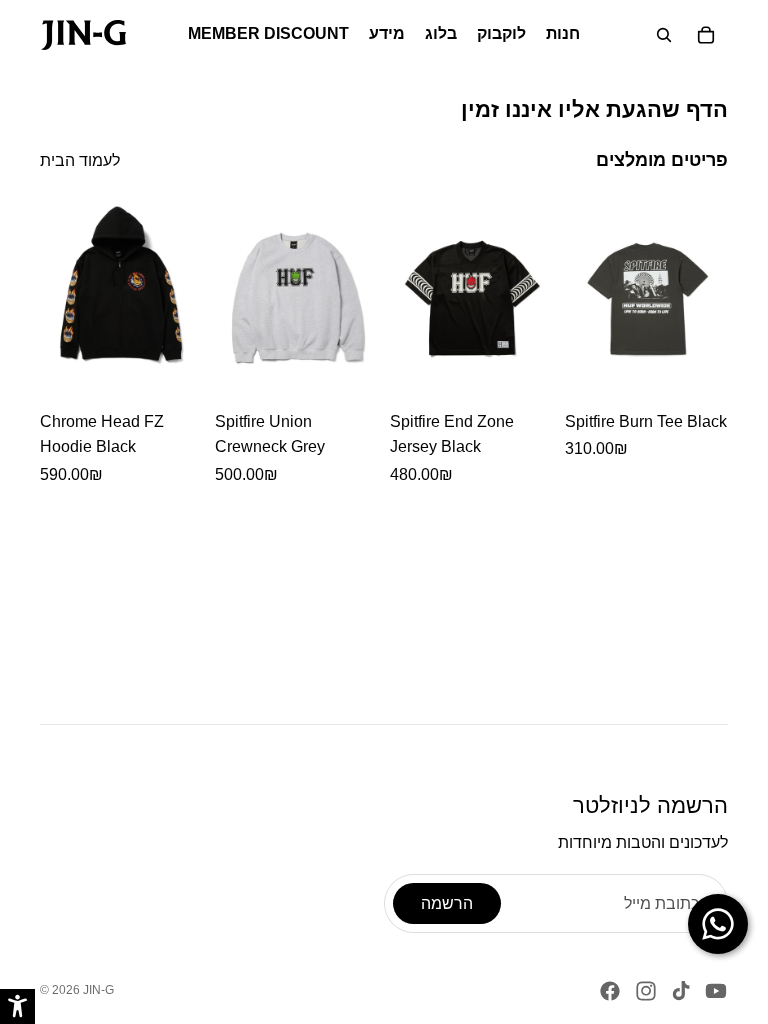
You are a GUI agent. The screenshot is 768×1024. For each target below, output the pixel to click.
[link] (83, 35)
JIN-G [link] (98, 990)
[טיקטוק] (681, 991)
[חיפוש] (664, 35)
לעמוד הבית (80, 160)
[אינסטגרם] (646, 991)
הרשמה (447, 903)
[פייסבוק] (610, 991)
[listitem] (121, 341)
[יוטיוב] (716, 991)
